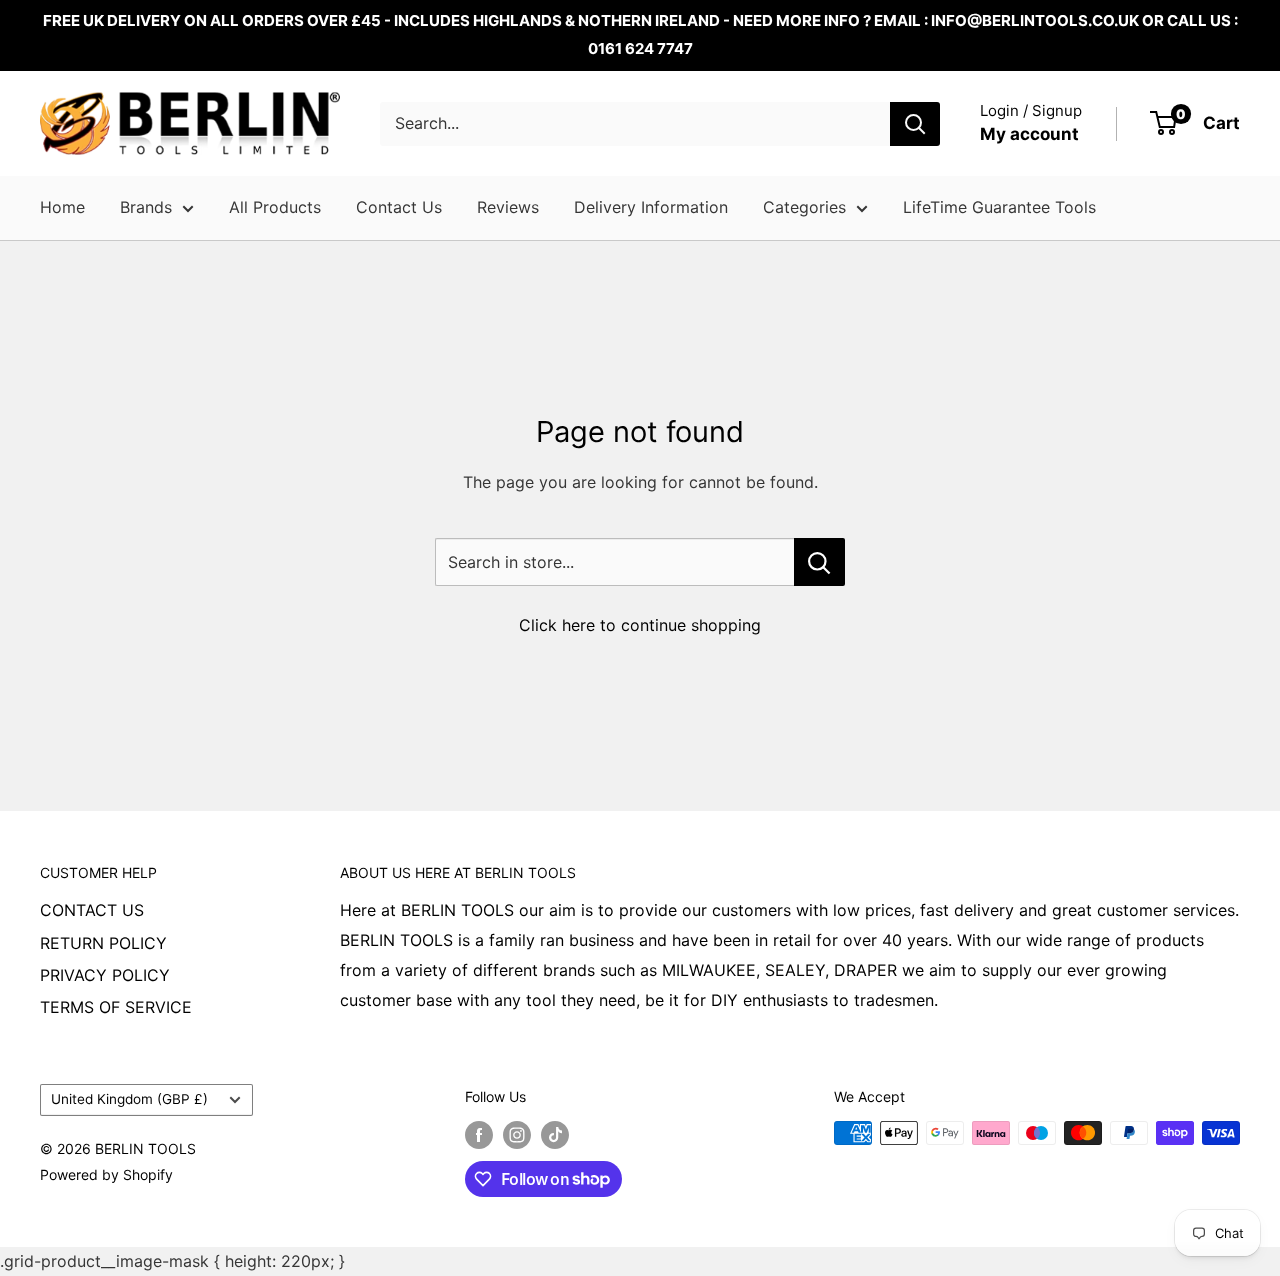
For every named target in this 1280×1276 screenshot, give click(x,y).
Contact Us (399, 207)
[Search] (915, 124)
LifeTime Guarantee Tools (999, 207)
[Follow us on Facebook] (479, 1135)
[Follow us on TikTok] (555, 1135)
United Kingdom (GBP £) (129, 1099)
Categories (804, 207)
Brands (146, 207)
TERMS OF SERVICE (116, 1007)
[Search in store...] (819, 562)
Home (62, 207)
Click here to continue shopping (640, 625)
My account (1029, 134)
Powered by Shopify (106, 1174)
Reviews (508, 207)
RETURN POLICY (103, 943)
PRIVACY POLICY (105, 975)
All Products (275, 207)
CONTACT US (92, 910)
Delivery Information (651, 207)
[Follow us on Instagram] (517, 1135)
